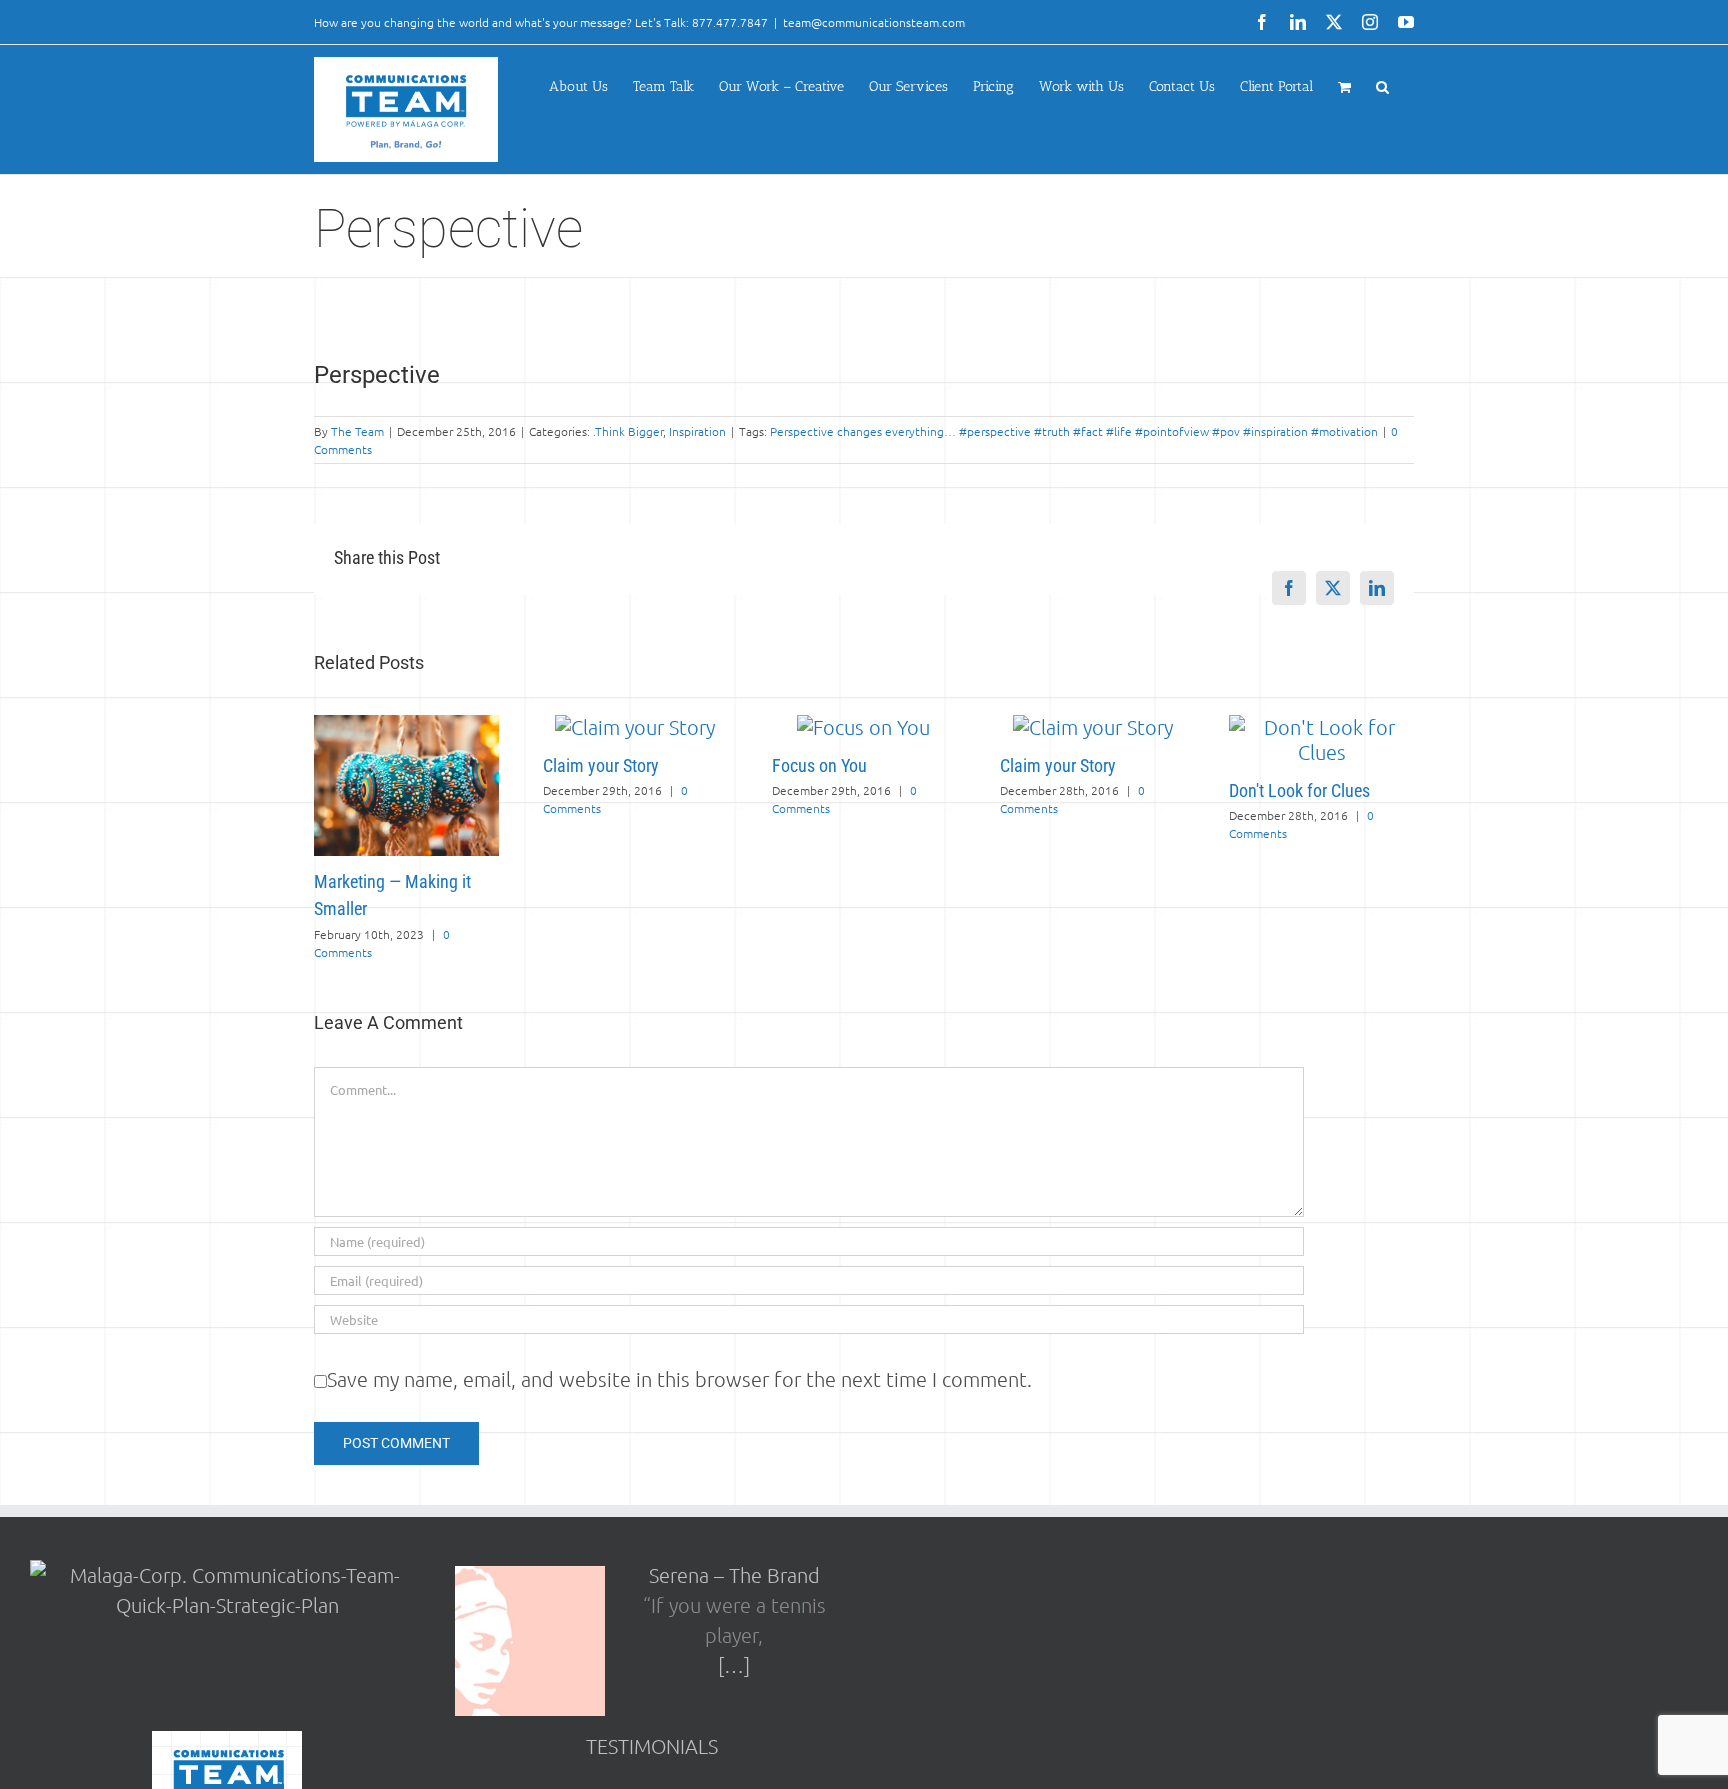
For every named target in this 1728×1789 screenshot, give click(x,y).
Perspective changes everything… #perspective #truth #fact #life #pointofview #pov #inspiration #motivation (1074, 431)
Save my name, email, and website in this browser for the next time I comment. (679, 1379)
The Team (357, 431)
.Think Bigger (628, 431)
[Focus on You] (863, 727)
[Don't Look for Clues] (1321, 727)
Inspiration (697, 431)
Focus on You (819, 765)
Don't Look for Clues (1299, 790)
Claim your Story (601, 765)
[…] (734, 1665)
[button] (1382, 87)
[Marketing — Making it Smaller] (406, 727)
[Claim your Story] (635, 727)
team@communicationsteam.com (874, 22)
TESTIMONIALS (652, 1746)
